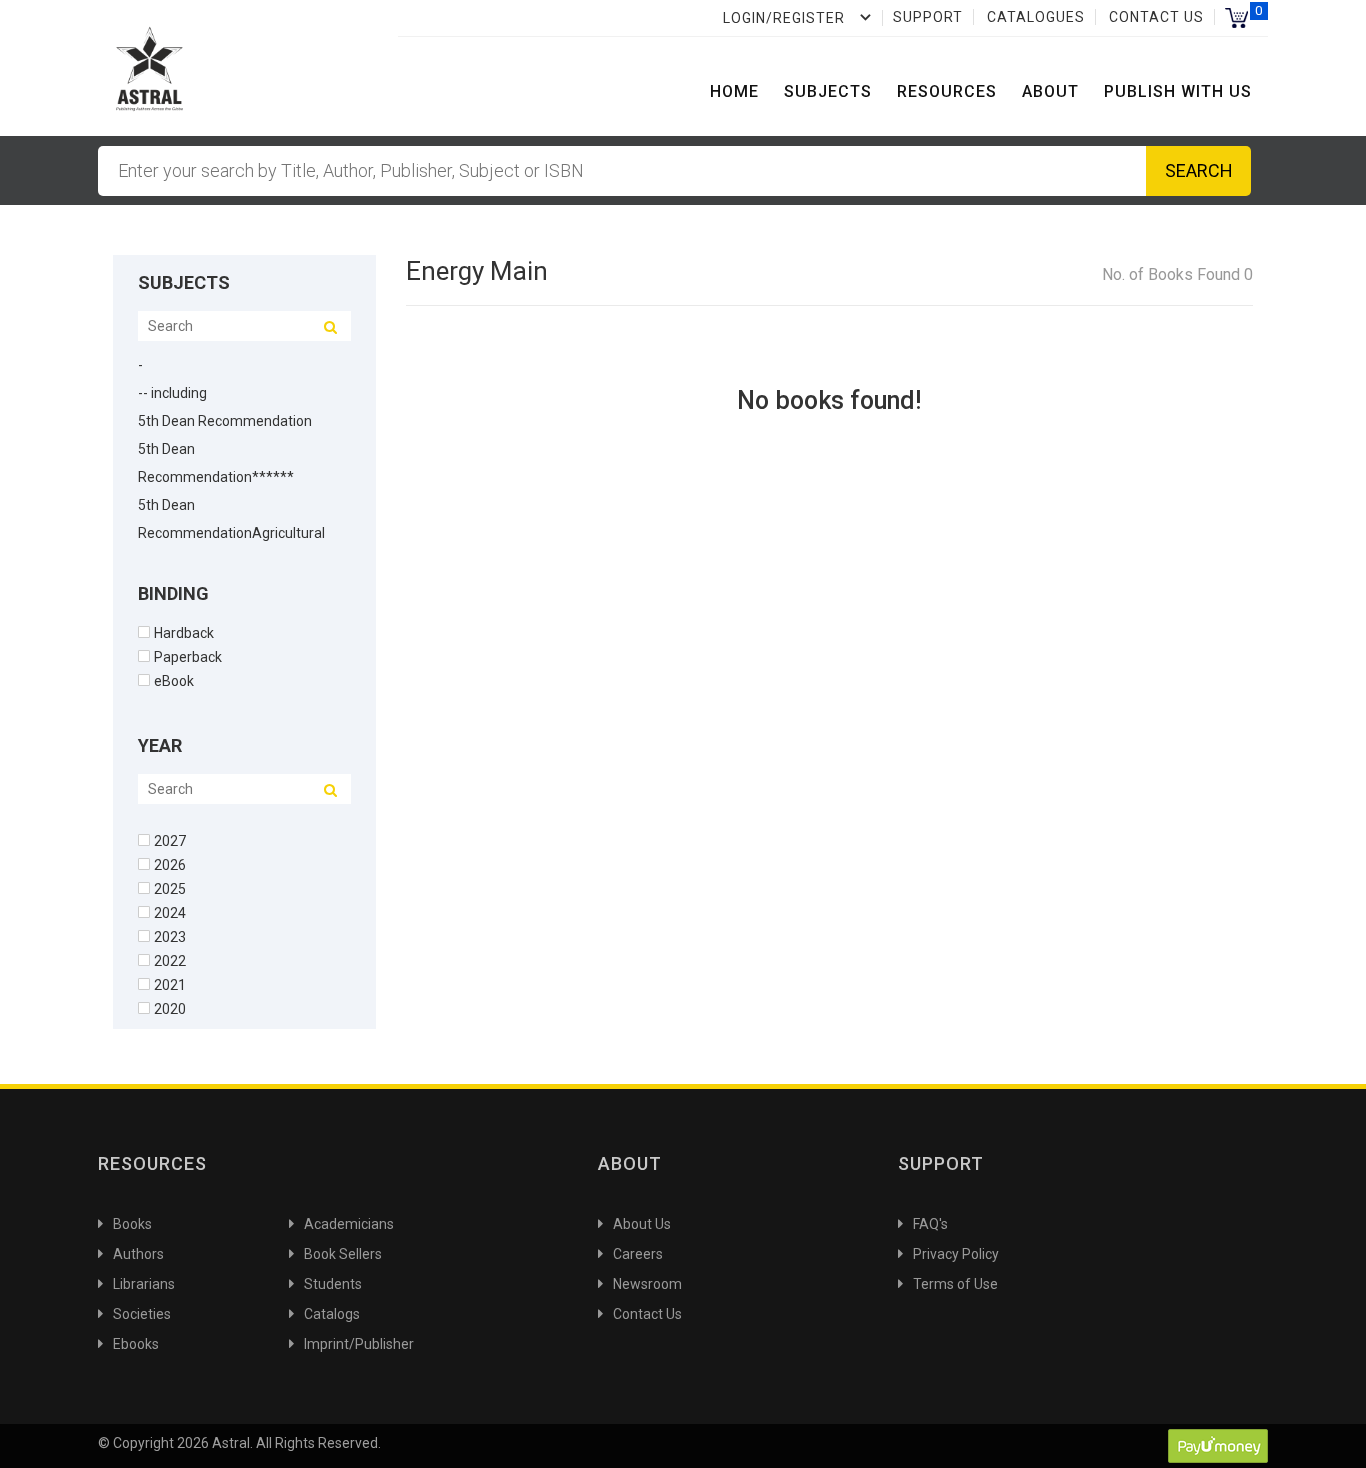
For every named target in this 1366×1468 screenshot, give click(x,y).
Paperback (188, 656)
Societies (142, 1314)
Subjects (828, 91)
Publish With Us (1178, 91)
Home (734, 91)
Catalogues (1036, 17)
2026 (170, 864)
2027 (170, 840)
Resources (947, 91)
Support (928, 17)
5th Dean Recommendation (225, 421)
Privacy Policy (956, 1254)
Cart (1236, 17)
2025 (170, 888)
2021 (170, 984)
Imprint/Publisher (359, 1344)
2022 (170, 960)
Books (132, 1224)
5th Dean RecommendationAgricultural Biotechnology (231, 533)
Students (333, 1284)
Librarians (144, 1284)
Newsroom (647, 1284)
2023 (170, 936)
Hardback (184, 632)
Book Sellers (343, 1254)
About (1050, 91)
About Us (642, 1224)
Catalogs (332, 1314)
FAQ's (930, 1224)
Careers (638, 1254)
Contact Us (1156, 17)
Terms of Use (955, 1284)
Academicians (349, 1224)
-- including (172, 393)
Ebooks (136, 1344)
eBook (174, 680)
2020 (170, 1008)
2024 (170, 912)
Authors (138, 1254)
